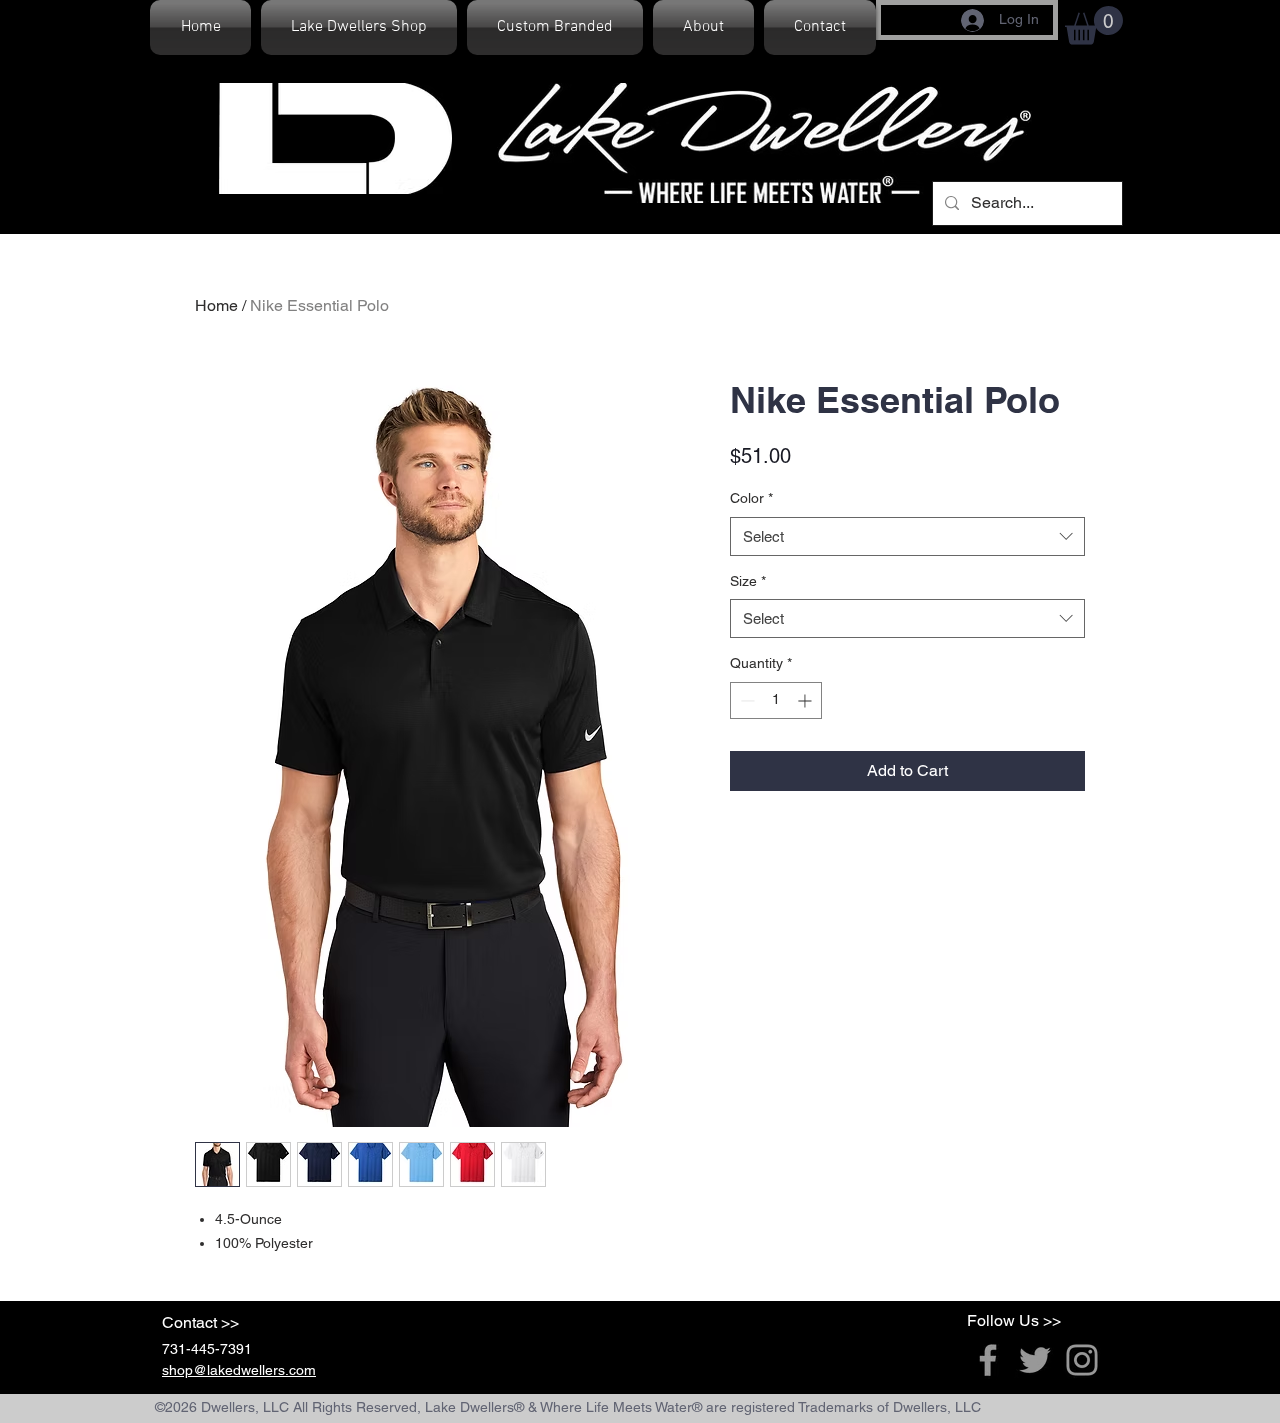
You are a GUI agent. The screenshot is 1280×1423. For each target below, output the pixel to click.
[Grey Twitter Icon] (1035, 1360)
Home (216, 305)
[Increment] (806, 700)
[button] (1094, 25)
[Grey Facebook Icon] (988, 1360)
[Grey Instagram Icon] (1082, 1360)
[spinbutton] (776, 700)
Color (751, 498)
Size (748, 581)
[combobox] (907, 536)
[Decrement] (745, 700)
